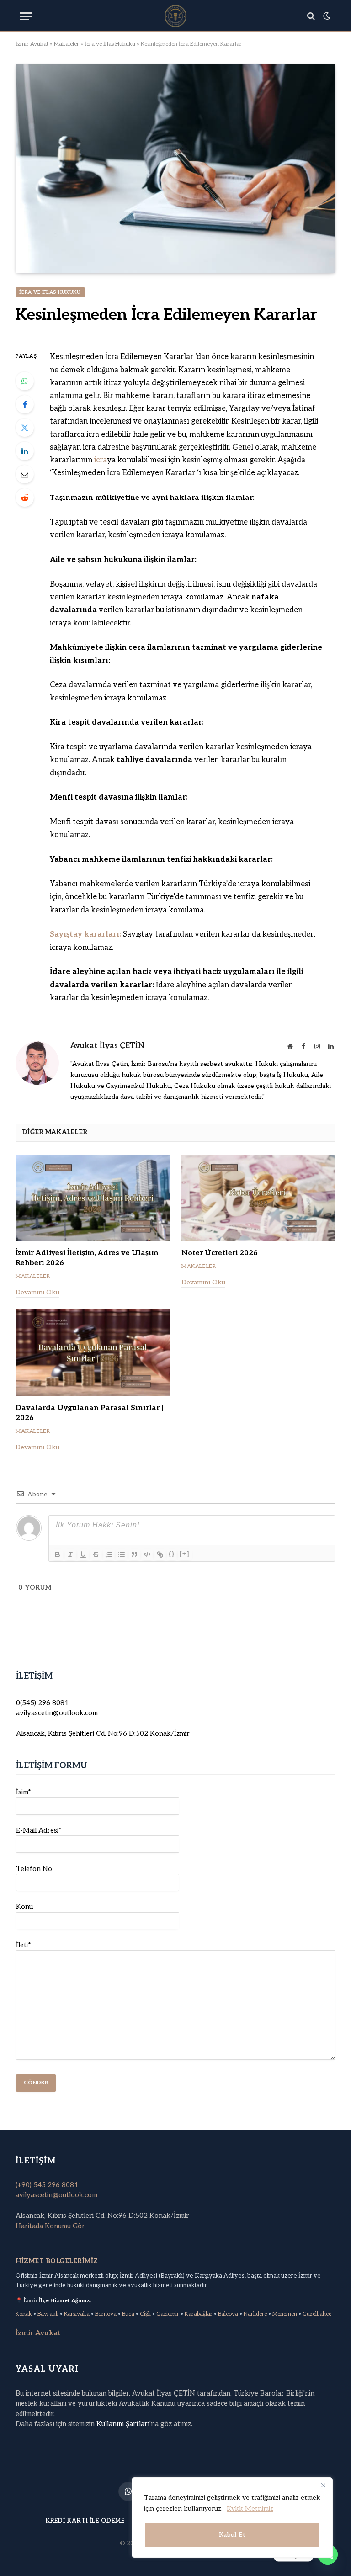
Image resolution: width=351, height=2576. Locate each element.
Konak (24, 2314)
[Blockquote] (134, 1554)
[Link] (160, 1554)
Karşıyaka (77, 2314)
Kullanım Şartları (123, 2424)
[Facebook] (25, 404)
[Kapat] (323, 2485)
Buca (128, 2314)
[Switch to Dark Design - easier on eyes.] (326, 16)
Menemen (285, 2314)
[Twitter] (25, 428)
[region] (232, 2518)
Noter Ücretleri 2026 (220, 1253)
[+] (185, 1554)
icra (101, 460)
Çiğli (145, 2314)
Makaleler (66, 44)
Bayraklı (48, 2314)
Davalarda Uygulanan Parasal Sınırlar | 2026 (89, 1413)
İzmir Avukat (32, 44)
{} (172, 1554)
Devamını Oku (37, 1292)
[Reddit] (25, 498)
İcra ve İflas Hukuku (110, 44)
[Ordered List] (109, 1554)
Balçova (228, 2314)
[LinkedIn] (25, 451)
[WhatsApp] (25, 381)
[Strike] (96, 1554)
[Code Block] (147, 1554)
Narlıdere (255, 2314)
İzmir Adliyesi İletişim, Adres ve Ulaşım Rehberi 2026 (87, 1258)
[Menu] (26, 16)
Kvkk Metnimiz (250, 2509)
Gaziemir (168, 2314)
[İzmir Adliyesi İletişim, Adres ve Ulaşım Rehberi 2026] (93, 1198)
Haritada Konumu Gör (50, 2226)
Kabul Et (232, 2535)
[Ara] (311, 16)
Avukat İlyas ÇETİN (107, 1046)
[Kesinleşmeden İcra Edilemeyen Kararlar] (175, 168)
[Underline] (83, 1554)
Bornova (106, 2314)
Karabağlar (199, 2314)
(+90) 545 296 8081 (47, 2185)
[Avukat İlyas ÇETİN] (175, 16)
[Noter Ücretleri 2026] (258, 1198)
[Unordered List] (122, 1554)
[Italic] (70, 1554)
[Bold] (58, 1554)
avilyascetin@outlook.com (56, 2195)
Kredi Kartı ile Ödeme (85, 2521)
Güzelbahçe (317, 2314)
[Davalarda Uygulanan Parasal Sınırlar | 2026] (93, 1353)
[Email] (25, 474)
